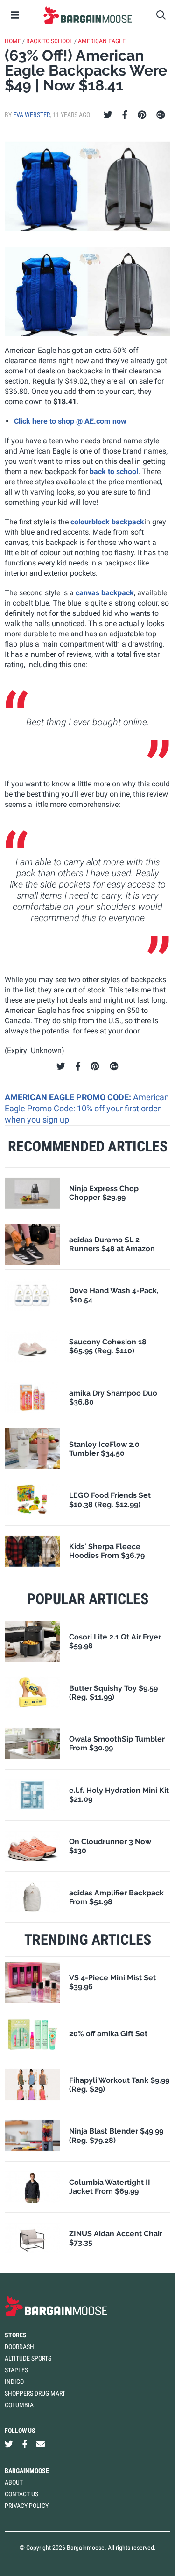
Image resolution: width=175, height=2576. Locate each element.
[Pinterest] (142, 115)
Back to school (49, 41)
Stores (16, 2335)
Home (13, 41)
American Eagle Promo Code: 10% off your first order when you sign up (87, 1109)
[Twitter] (108, 115)
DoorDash (19, 2347)
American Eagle (102, 41)
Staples (16, 2370)
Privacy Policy (27, 2506)
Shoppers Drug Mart (35, 2393)
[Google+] (161, 115)
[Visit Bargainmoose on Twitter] (9, 2444)
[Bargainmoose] (87, 15)
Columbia (19, 2405)
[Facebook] (125, 115)
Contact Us (21, 2494)
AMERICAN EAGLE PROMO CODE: (69, 1097)
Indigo (14, 2382)
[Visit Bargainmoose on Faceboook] (25, 2444)
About (14, 2482)
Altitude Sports (28, 2358)
